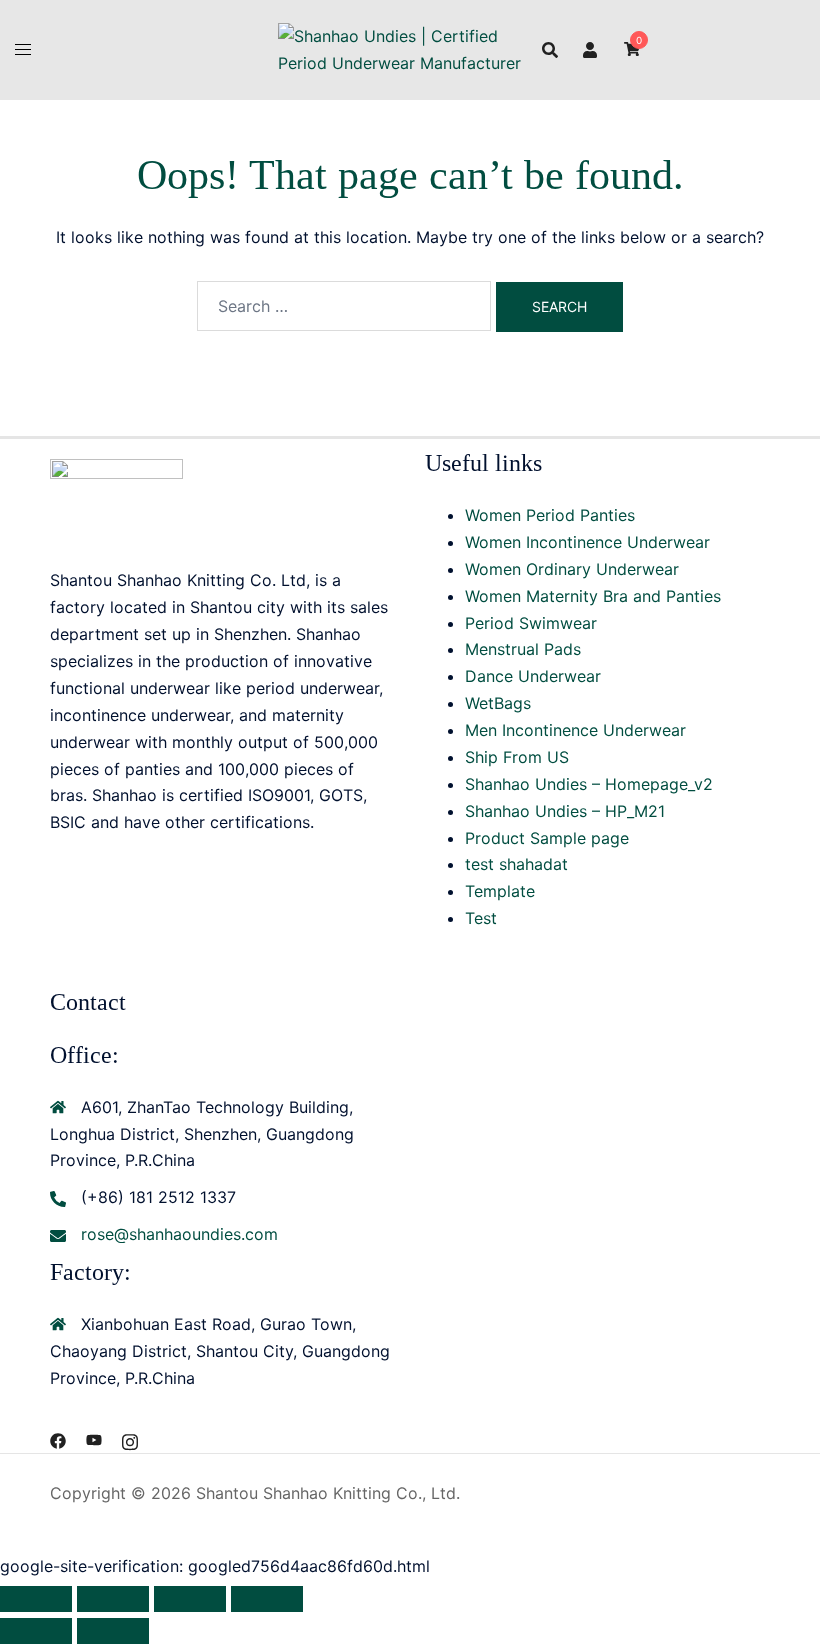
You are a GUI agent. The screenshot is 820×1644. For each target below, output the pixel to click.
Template (500, 891)
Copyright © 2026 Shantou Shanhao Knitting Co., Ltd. (255, 1493)
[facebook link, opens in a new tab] (58, 1439)
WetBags (498, 703)
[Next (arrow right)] (113, 1631)
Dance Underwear (533, 676)
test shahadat (516, 864)
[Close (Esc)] (267, 1599)
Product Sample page (547, 838)
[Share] (190, 1599)
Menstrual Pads (523, 649)
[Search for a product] (550, 50)
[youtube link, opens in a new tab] (94, 1439)
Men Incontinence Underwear (575, 730)
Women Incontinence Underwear (587, 542)
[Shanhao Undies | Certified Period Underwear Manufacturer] (409, 48)
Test (481, 918)
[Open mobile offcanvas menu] (23, 49)
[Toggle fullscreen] (113, 1599)
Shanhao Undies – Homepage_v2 (589, 784)
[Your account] (591, 49)
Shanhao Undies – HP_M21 (565, 811)
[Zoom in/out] (36, 1599)
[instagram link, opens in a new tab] (130, 1439)
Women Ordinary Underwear (572, 569)
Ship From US (517, 757)
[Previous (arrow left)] (36, 1631)
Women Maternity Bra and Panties (593, 596)
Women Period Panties (550, 515)
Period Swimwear (531, 623)
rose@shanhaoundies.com (179, 1234)
